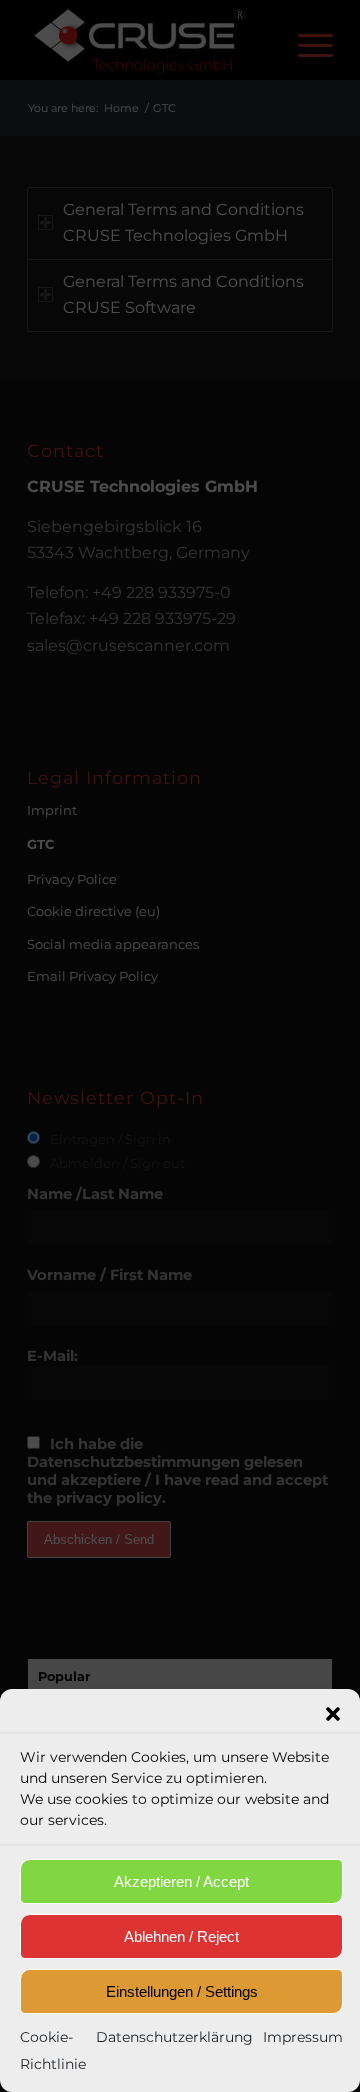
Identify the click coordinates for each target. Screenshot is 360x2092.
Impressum (303, 2037)
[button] (333, 1714)
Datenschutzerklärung (174, 2037)
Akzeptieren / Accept (181, 1881)
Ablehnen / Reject (181, 1936)
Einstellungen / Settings (182, 1991)
